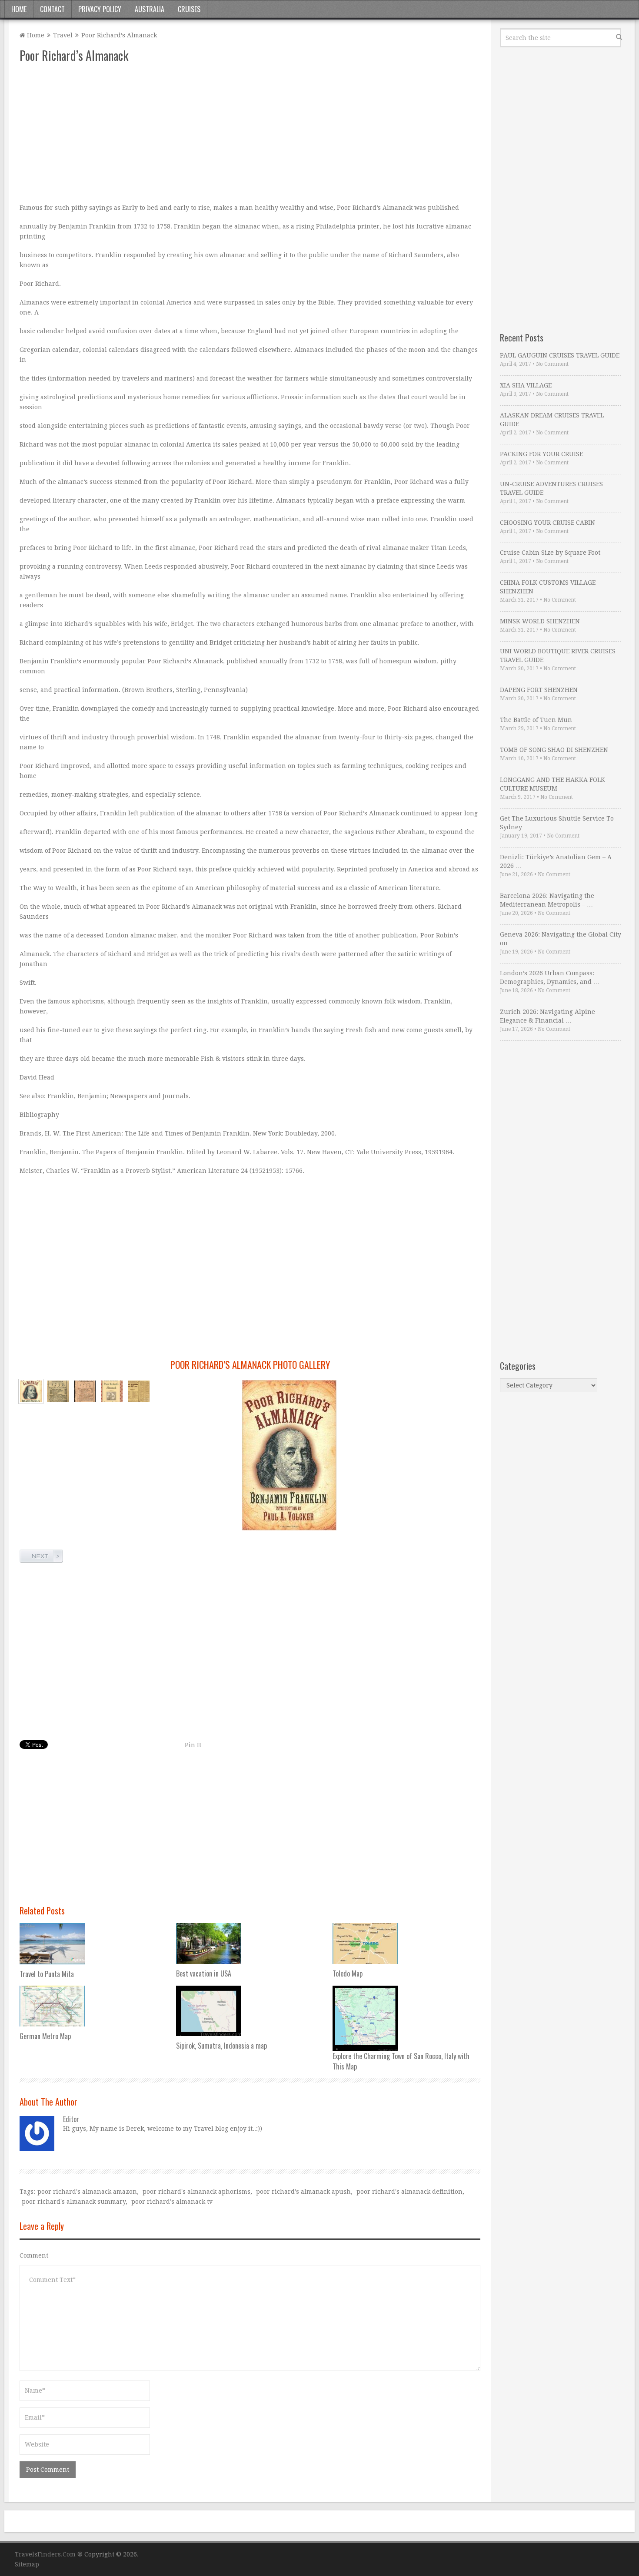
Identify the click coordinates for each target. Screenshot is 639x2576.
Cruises (189, 9)
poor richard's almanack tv (172, 2202)
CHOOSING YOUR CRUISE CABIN (547, 523)
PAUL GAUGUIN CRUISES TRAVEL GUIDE (560, 355)
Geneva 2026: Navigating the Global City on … (561, 939)
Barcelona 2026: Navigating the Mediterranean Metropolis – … (547, 900)
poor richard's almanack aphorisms (196, 2192)
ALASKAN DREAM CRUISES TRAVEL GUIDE (552, 420)
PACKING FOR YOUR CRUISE (541, 454)
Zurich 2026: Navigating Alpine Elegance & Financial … (547, 1016)
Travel (63, 35)
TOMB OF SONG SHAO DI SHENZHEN (554, 750)
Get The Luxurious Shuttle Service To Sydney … (557, 823)
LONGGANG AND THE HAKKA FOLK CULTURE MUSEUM (552, 784)
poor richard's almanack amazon (87, 2192)
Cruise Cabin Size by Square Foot (550, 553)
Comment (34, 2255)
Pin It (193, 1745)
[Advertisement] (250, 133)
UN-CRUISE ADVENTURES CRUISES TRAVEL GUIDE (551, 488)
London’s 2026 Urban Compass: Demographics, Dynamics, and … (550, 977)
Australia (150, 9)
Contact (52, 9)
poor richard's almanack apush (303, 2192)
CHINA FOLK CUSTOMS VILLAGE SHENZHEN (548, 587)
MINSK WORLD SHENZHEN (540, 621)
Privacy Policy (100, 9)
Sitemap (27, 2564)
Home (19, 9)
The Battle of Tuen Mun (536, 720)
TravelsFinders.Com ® (49, 2554)
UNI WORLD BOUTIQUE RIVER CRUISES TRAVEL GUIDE (558, 656)
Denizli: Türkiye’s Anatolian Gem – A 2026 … (556, 861)
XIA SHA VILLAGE (526, 385)
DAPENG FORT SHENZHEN (539, 690)
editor (71, 2119)
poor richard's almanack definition (409, 2192)
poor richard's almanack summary (74, 2202)
